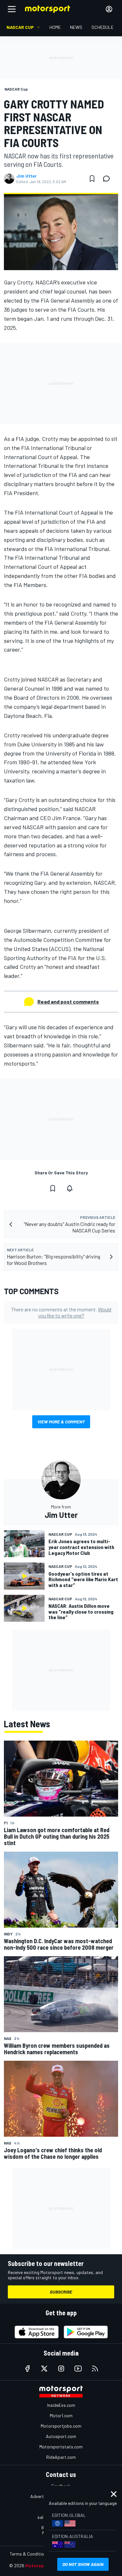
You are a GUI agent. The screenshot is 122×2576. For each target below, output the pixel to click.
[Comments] (108, 179)
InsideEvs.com (61, 2405)
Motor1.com (61, 2415)
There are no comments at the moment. (61, 1312)
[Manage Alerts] (70, 1188)
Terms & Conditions (29, 2554)
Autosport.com (61, 2436)
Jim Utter (27, 176)
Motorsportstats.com (61, 2447)
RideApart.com (61, 2457)
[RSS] (95, 2369)
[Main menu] (12, 9)
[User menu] (109, 9)
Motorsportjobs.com (61, 2426)
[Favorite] (92, 179)
